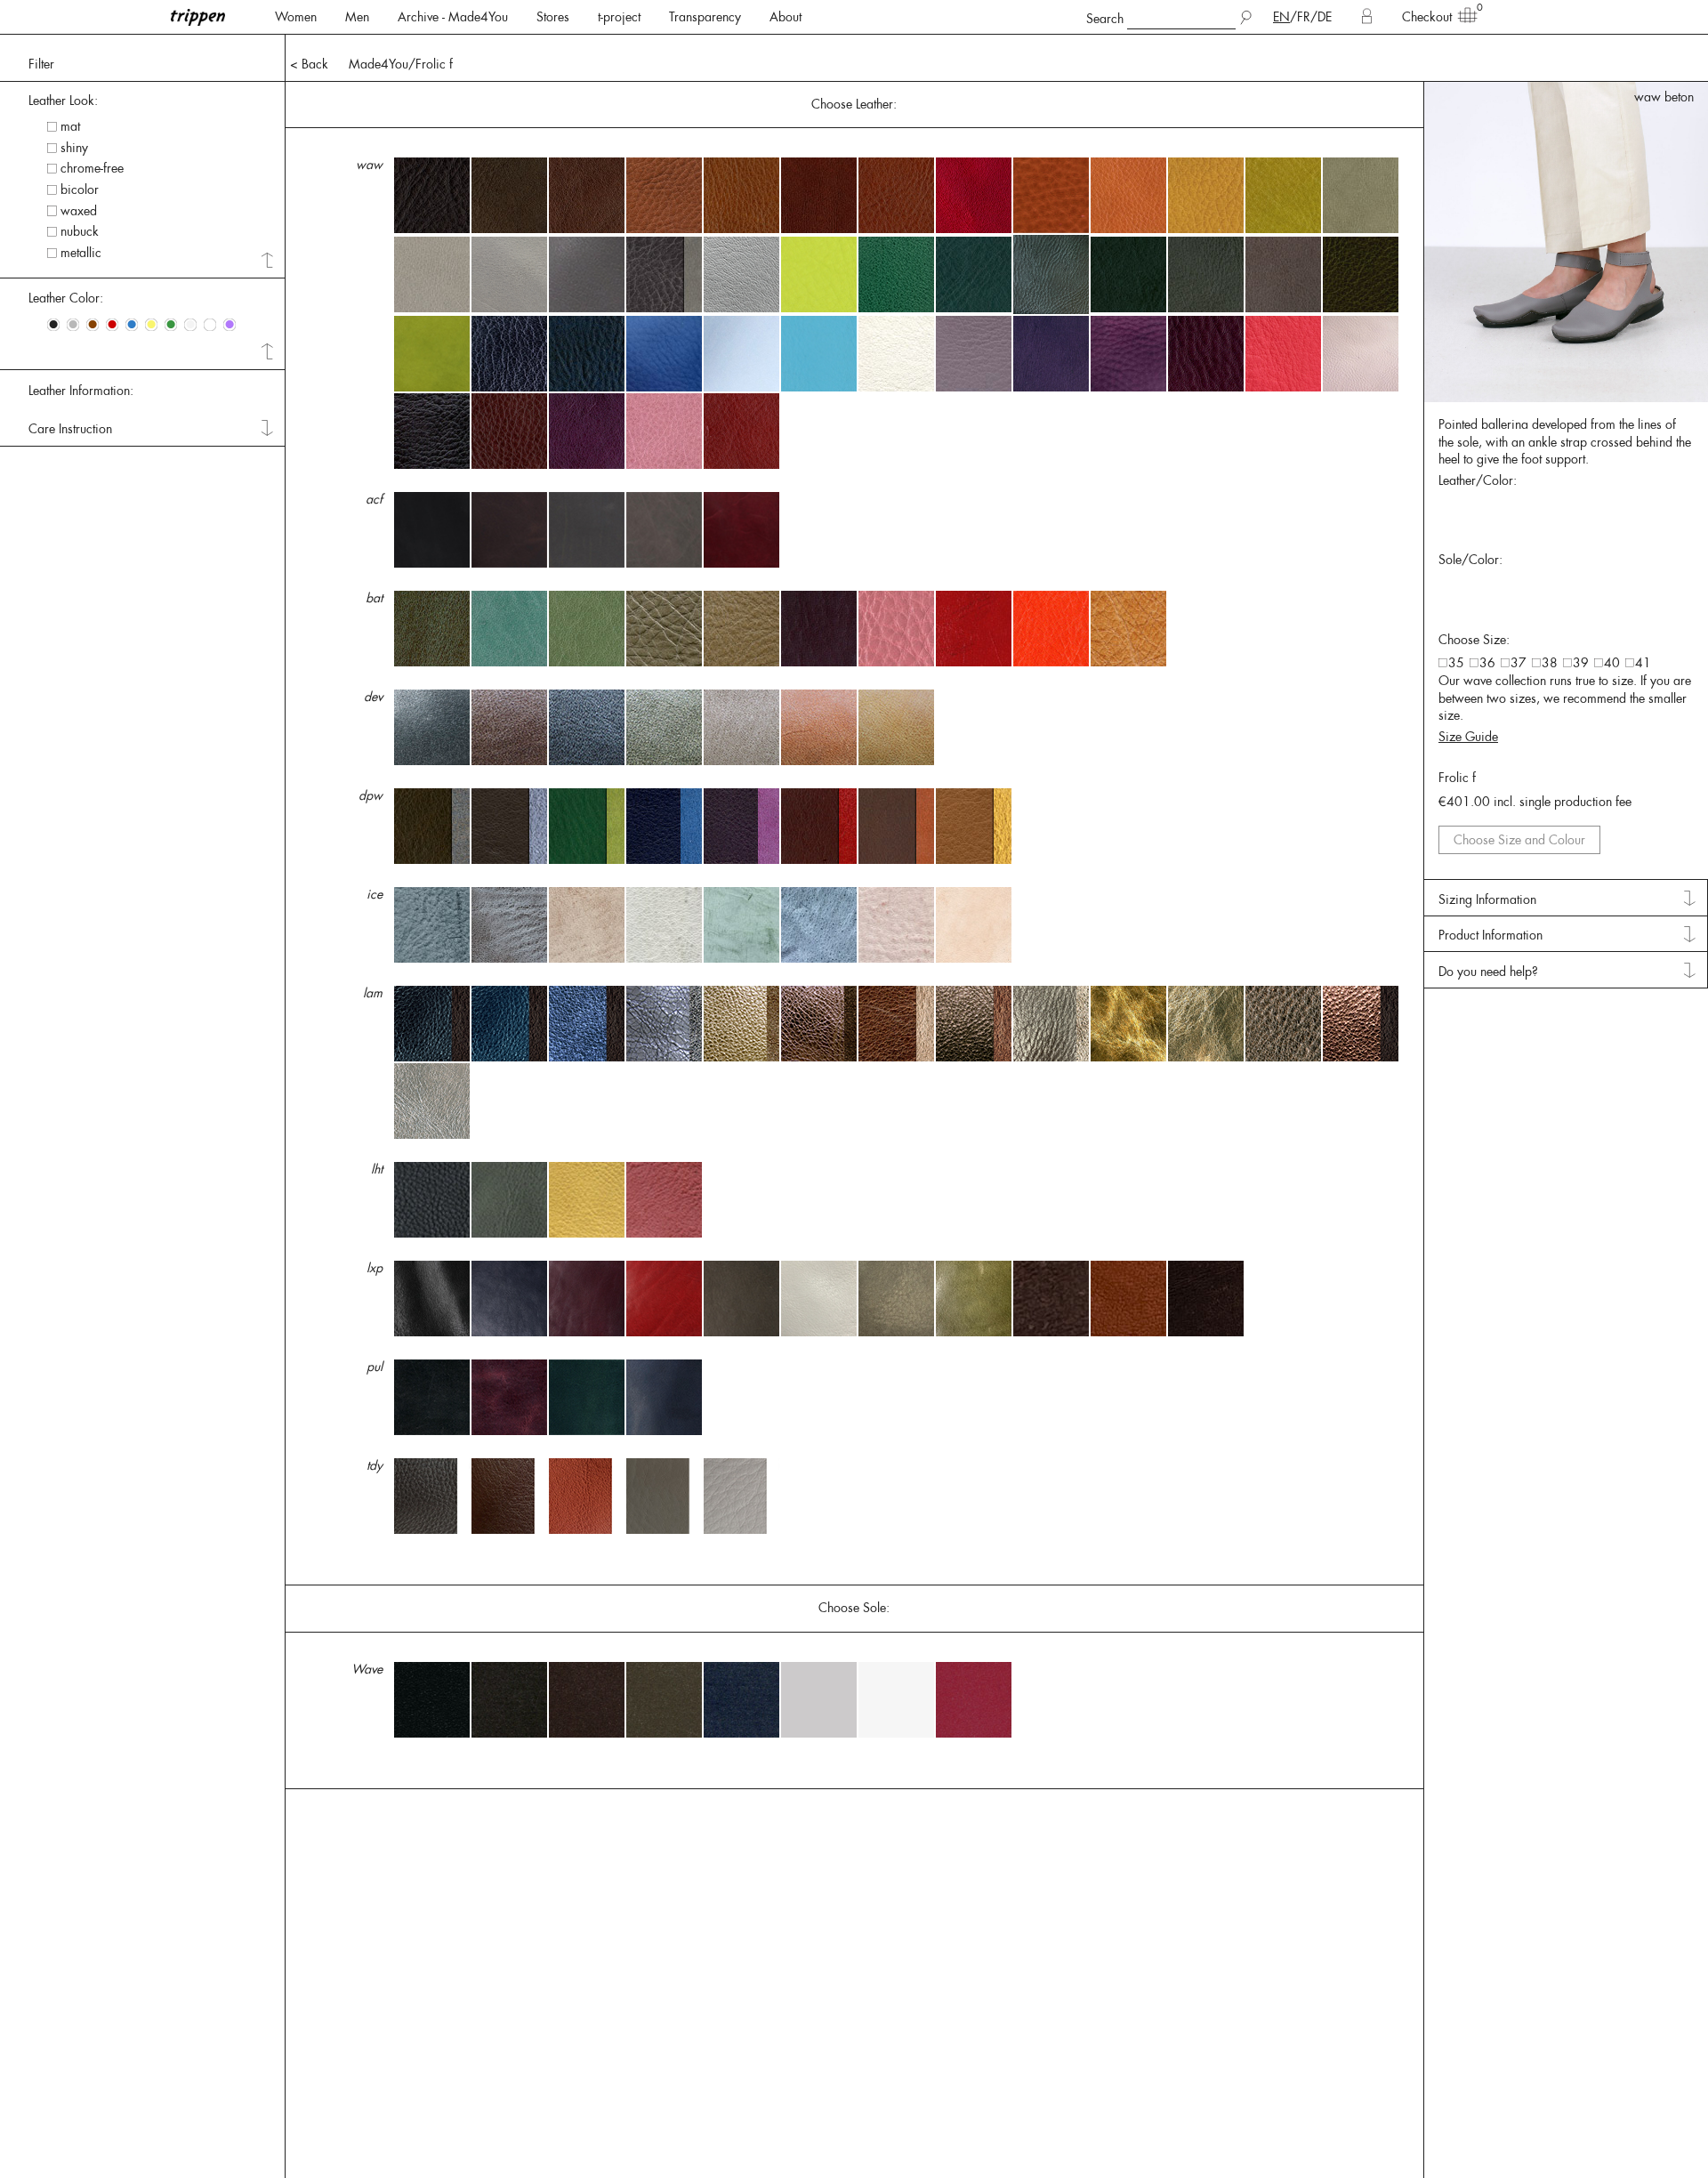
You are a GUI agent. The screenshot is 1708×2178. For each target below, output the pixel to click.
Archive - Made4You (453, 17)
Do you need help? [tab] (1488, 972)
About (786, 17)
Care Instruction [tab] (70, 429)
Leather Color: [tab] (66, 298)
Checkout (1427, 17)
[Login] (1367, 17)
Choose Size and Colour (1519, 840)
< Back (309, 64)
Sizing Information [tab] (1487, 899)
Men (357, 17)
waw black (1664, 97)
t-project (619, 17)
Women (296, 17)
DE (1325, 17)
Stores (553, 17)
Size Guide (1468, 737)
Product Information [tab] (1490, 935)
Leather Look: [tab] (63, 101)
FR (1304, 17)
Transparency (705, 17)
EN (1281, 17)
